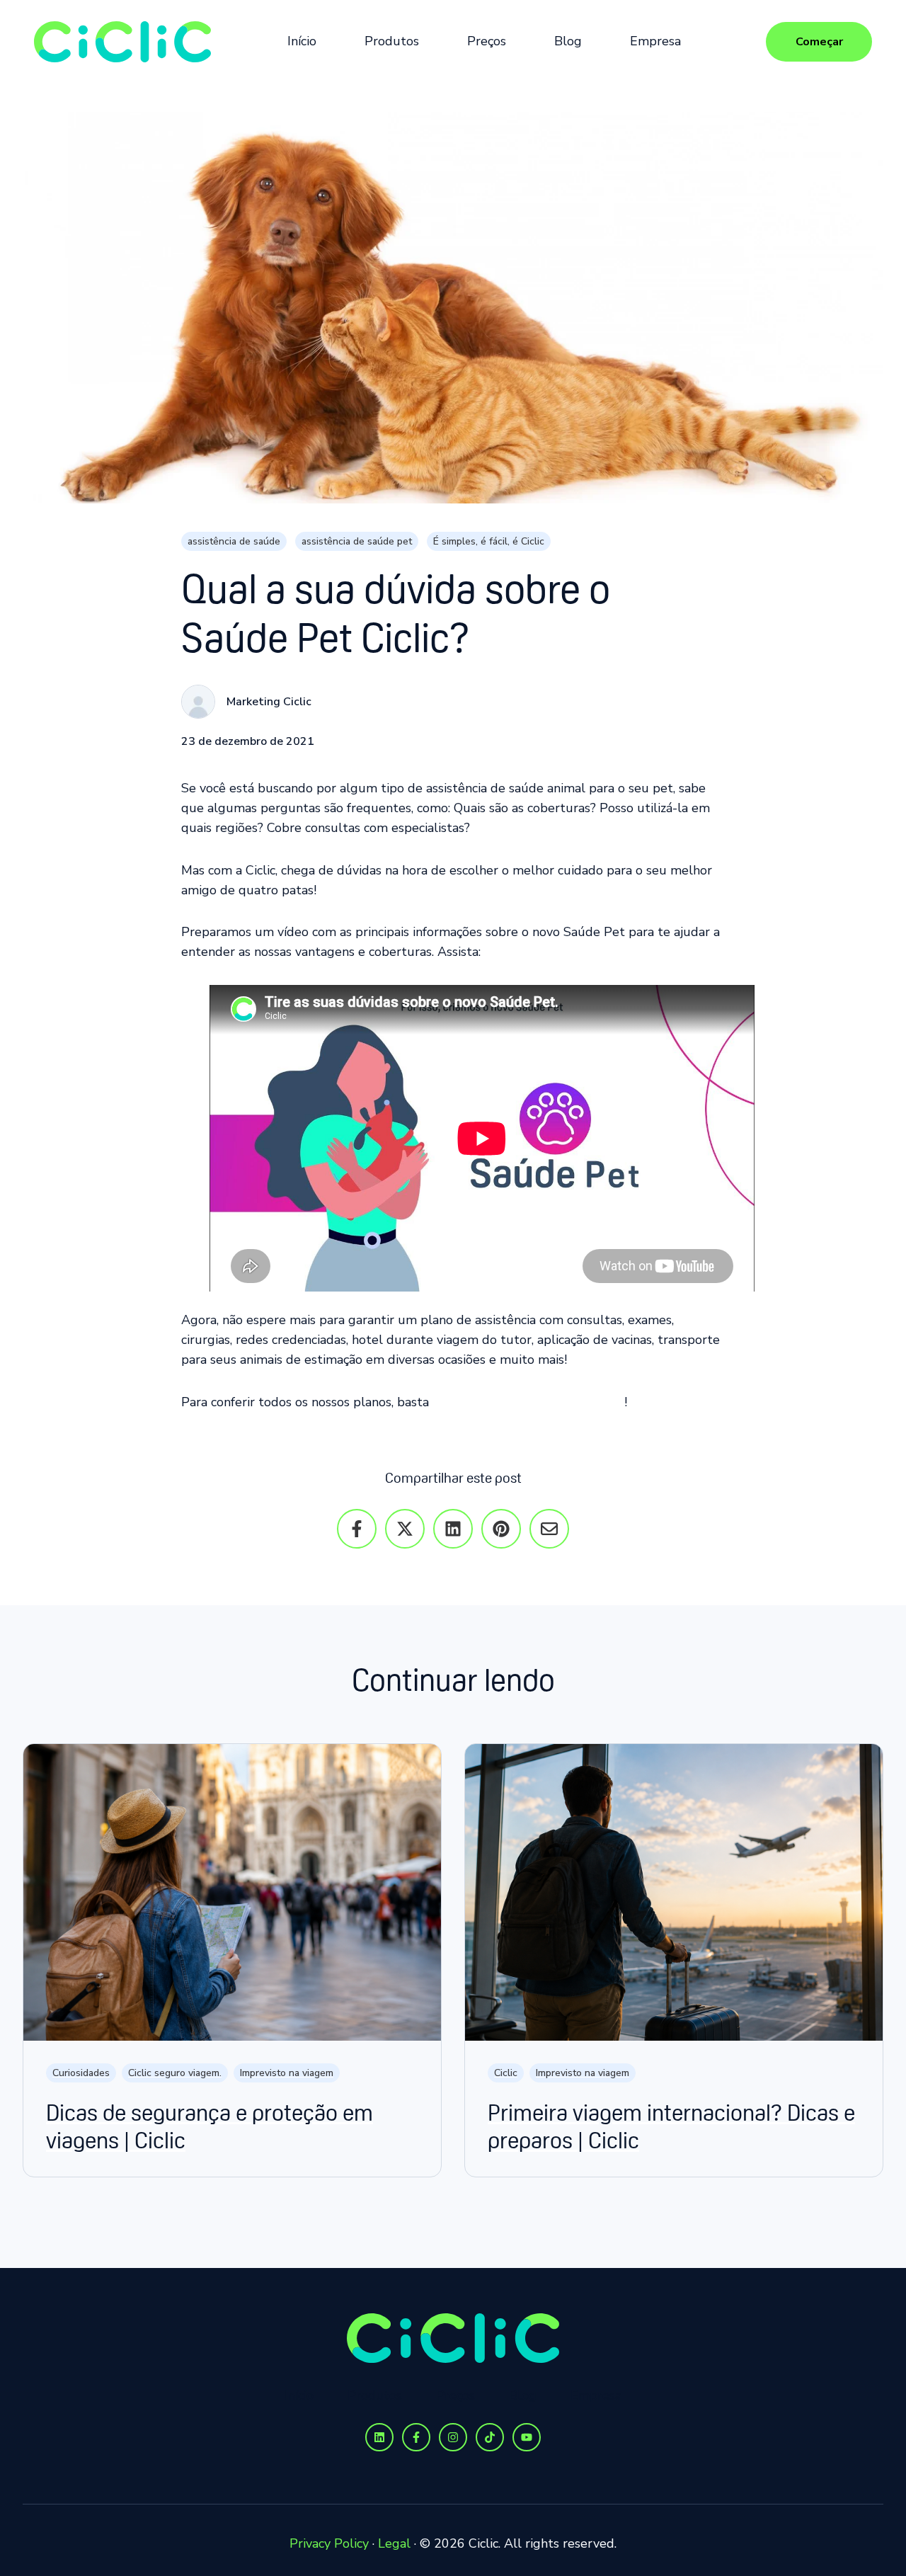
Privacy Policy (329, 2543)
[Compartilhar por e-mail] (549, 1529)
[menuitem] (306, 42)
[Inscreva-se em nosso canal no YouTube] (527, 2437)
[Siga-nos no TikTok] (490, 2437)
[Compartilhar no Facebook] (357, 1529)
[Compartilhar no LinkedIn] (453, 1529)
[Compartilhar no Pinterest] (501, 1529)
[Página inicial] (122, 42)
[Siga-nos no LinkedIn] (379, 2437)
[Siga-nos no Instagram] (453, 2437)
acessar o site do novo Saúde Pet (528, 1402)
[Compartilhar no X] (405, 1529)
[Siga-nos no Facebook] (416, 2437)
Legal (394, 2543)
